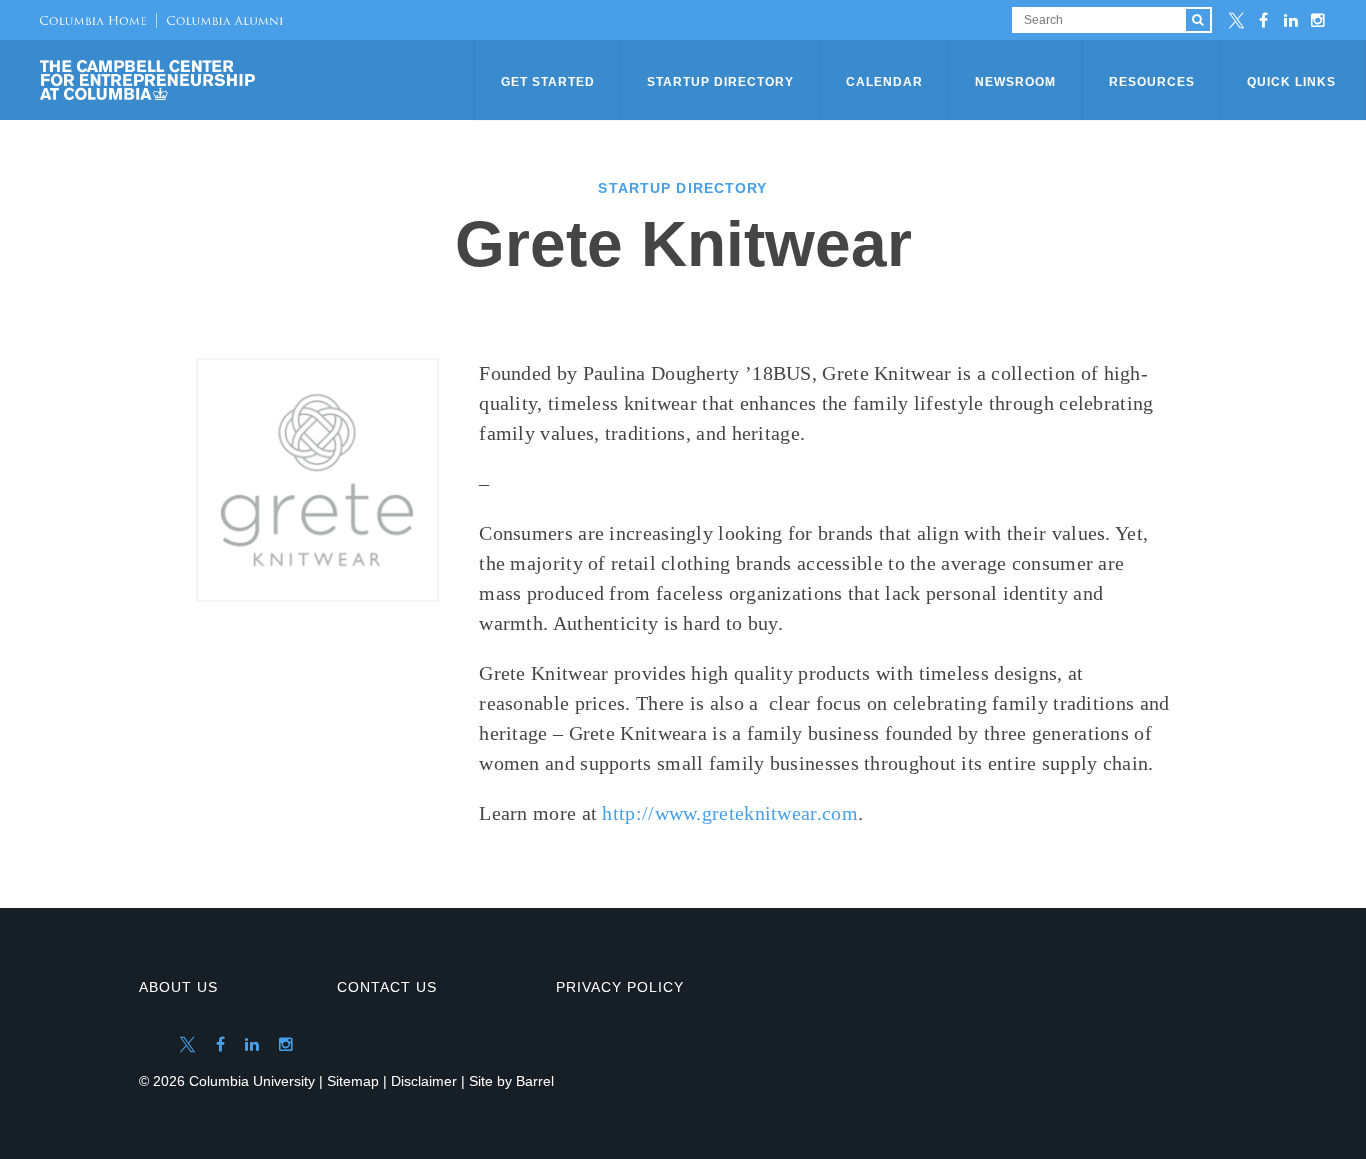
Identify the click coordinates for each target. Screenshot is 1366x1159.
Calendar (884, 82)
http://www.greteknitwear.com (729, 813)
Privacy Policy (620, 987)
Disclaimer (424, 1081)
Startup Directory (720, 82)
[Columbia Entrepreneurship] (259, 80)
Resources (1152, 82)
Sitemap (353, 1081)
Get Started (548, 82)
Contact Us (387, 987)
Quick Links (1291, 82)
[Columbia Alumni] (219, 20)
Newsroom (1015, 82)
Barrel (535, 1081)
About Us (178, 987)
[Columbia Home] (93, 20)
